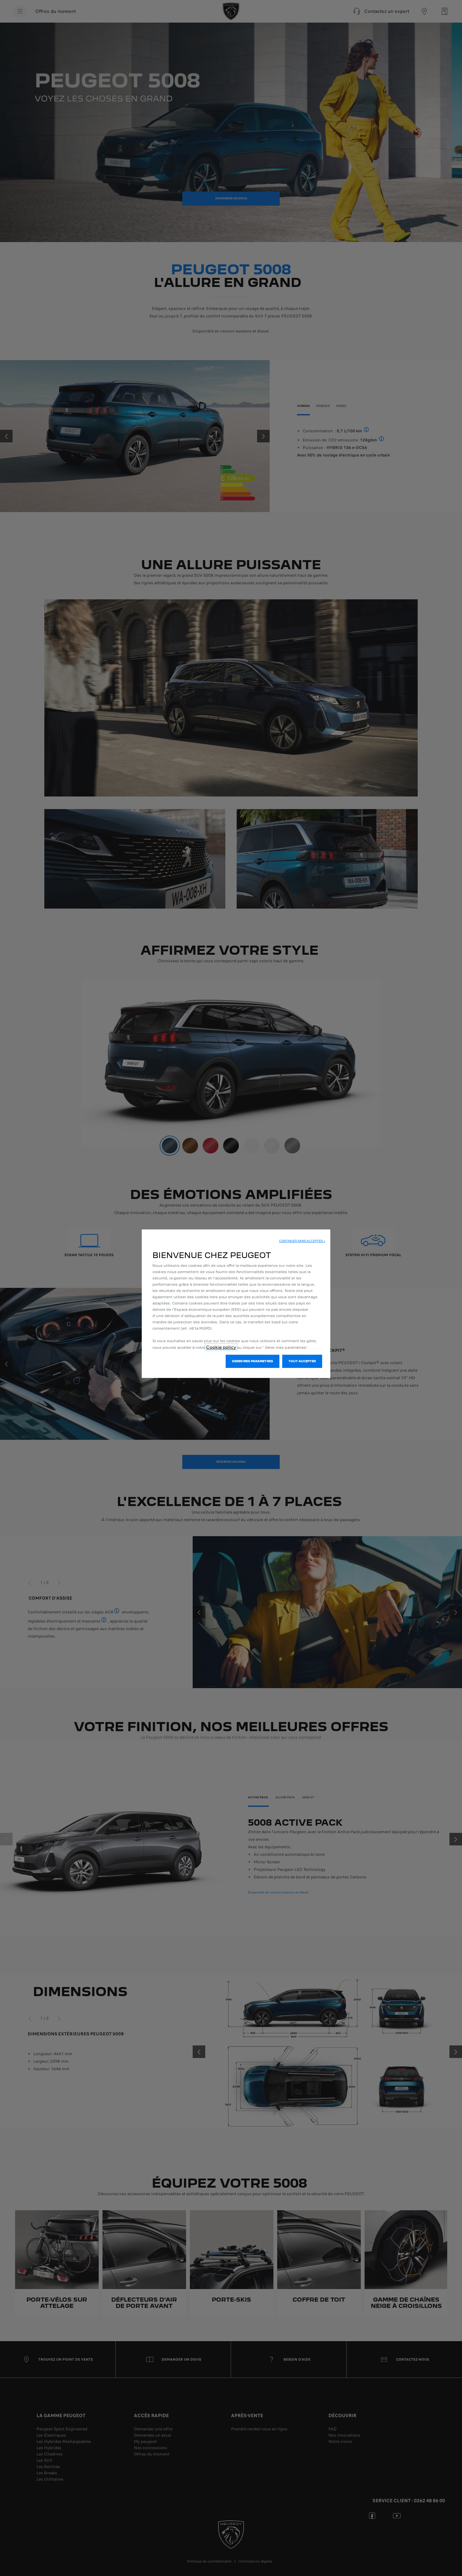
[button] (302, 1241)
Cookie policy (221, 1347)
